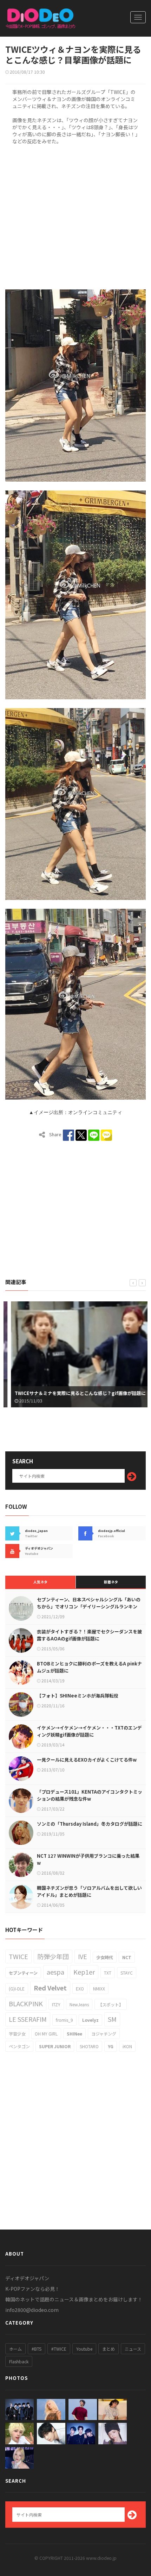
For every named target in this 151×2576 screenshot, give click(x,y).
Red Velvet (50, 1988)
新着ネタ (111, 1582)
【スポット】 (111, 2004)
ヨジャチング (104, 2034)
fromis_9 (64, 2020)
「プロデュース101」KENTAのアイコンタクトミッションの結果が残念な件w (90, 1795)
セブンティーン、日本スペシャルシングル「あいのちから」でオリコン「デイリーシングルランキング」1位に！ (89, 1606)
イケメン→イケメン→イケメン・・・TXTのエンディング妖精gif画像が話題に (89, 1731)
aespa (55, 1972)
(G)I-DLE (17, 1989)
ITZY (56, 2004)
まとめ (109, 2349)
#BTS (37, 2349)
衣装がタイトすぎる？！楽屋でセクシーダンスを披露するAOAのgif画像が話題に (89, 1635)
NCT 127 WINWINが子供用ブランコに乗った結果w (88, 1859)
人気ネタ (40, 1582)
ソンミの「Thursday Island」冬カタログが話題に (90, 1824)
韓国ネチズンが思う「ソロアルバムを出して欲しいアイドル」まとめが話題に (89, 1891)
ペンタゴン (19, 2046)
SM (112, 2019)
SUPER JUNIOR (55, 2046)
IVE (83, 1956)
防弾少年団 (53, 1956)
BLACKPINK (26, 2003)
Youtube (84, 2349)
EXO (80, 1989)
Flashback (19, 2361)
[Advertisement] (75, 216)
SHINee (74, 2034)
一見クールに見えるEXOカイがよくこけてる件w (87, 1760)
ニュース (133, 2349)
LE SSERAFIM (28, 2019)
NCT (127, 1957)
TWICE (18, 1956)
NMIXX (99, 1989)
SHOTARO (89, 2046)
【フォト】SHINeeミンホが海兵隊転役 (78, 1696)
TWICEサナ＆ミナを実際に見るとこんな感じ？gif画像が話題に (74, 1393)
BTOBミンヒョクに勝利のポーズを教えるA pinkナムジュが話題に (89, 1667)
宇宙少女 (17, 2034)
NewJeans (79, 2004)
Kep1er (84, 1972)
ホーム (15, 2349)
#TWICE (59, 2349)
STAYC (127, 1973)
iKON (127, 2046)
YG (111, 2046)
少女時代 (105, 1957)
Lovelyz (90, 2020)
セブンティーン (23, 1973)
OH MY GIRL (46, 2034)
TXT (108, 1973)
